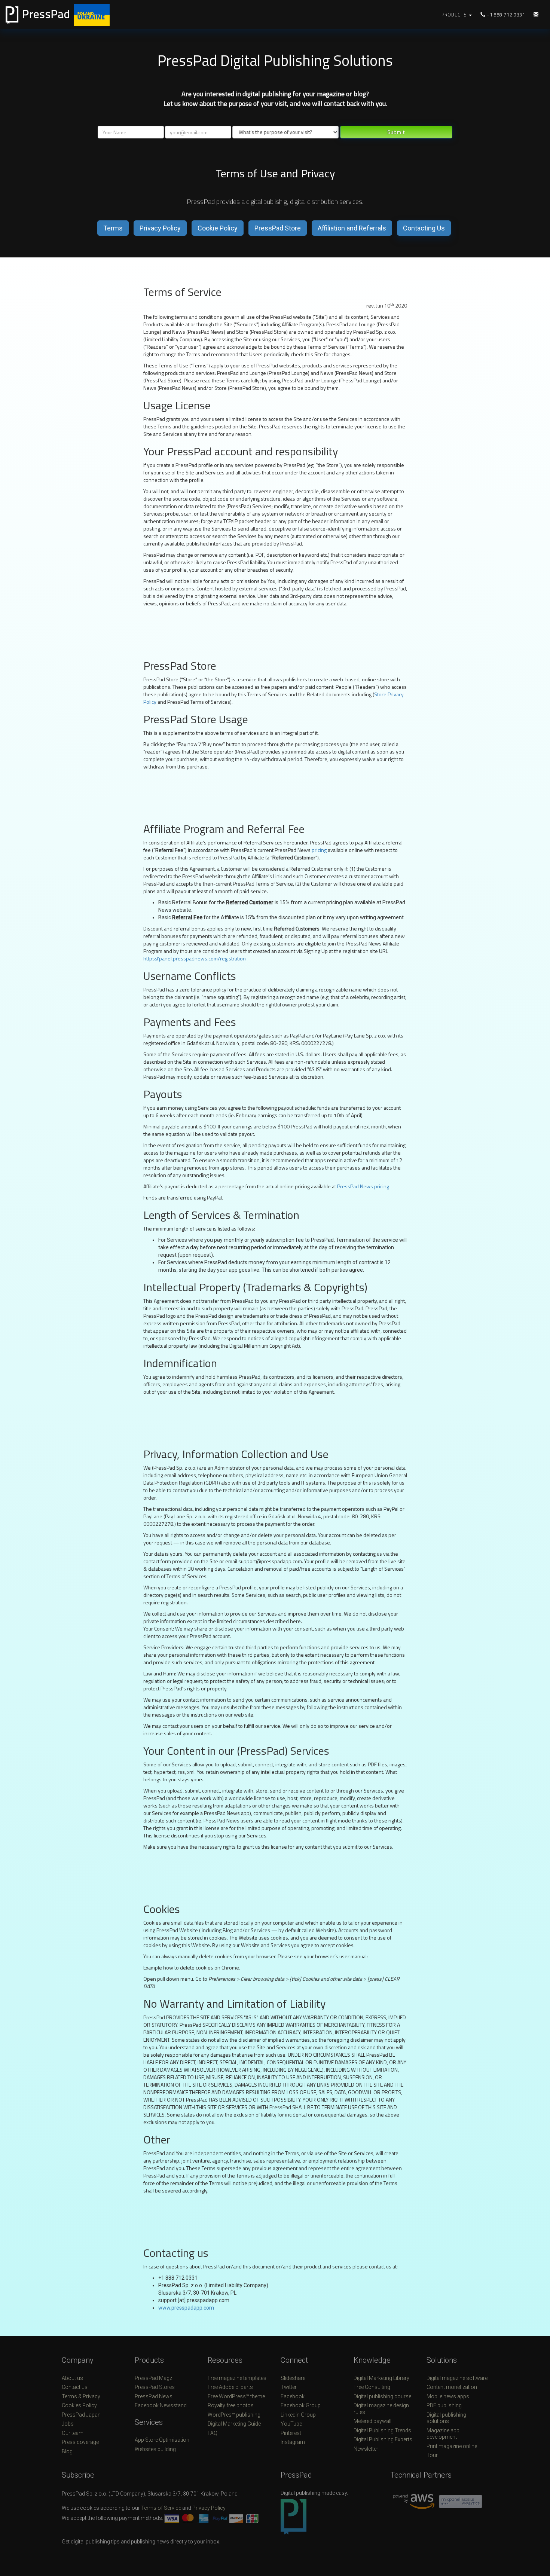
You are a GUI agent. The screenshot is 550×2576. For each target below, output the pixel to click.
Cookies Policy (79, 2405)
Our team (73, 2433)
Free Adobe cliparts (230, 2387)
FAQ (213, 2433)
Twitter (289, 2387)
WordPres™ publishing (234, 2415)
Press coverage (80, 2442)
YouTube (291, 2424)
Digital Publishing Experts (383, 2439)
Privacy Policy (160, 228)
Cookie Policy (218, 228)
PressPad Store (278, 228)
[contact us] (536, 15)
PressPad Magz (153, 2378)
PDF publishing (444, 2405)
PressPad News (154, 2396)
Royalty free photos (231, 2405)
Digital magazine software (457, 2378)
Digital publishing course (382, 2396)
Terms (113, 228)
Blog (67, 2451)
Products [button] (455, 15)
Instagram (293, 2442)
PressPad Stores (155, 2387)
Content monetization (452, 2387)
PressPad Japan (81, 2415)
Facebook (293, 2396)
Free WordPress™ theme (236, 2396)
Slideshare (293, 2378)
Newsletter (366, 2449)
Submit (396, 132)
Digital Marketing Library (381, 2378)
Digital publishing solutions (446, 2418)
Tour (432, 2455)
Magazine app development (443, 2434)
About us (72, 2378)
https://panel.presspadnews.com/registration (195, 958)
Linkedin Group (298, 2415)
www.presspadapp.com (186, 2308)
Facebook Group (301, 2405)
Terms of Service (161, 2508)
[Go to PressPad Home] (69, 14)
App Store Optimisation (162, 2440)
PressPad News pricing (363, 1186)
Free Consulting (372, 2387)
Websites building (155, 2449)
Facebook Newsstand (161, 2405)
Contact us (75, 2387)
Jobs (68, 2424)
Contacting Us (424, 228)
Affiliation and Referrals (352, 228)
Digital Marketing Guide (234, 2424)
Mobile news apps (448, 2396)
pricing (319, 850)
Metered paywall (372, 2421)
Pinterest (291, 2433)
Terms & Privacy (81, 2396)
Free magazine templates (237, 2378)
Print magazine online (452, 2446)
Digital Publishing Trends (382, 2430)
